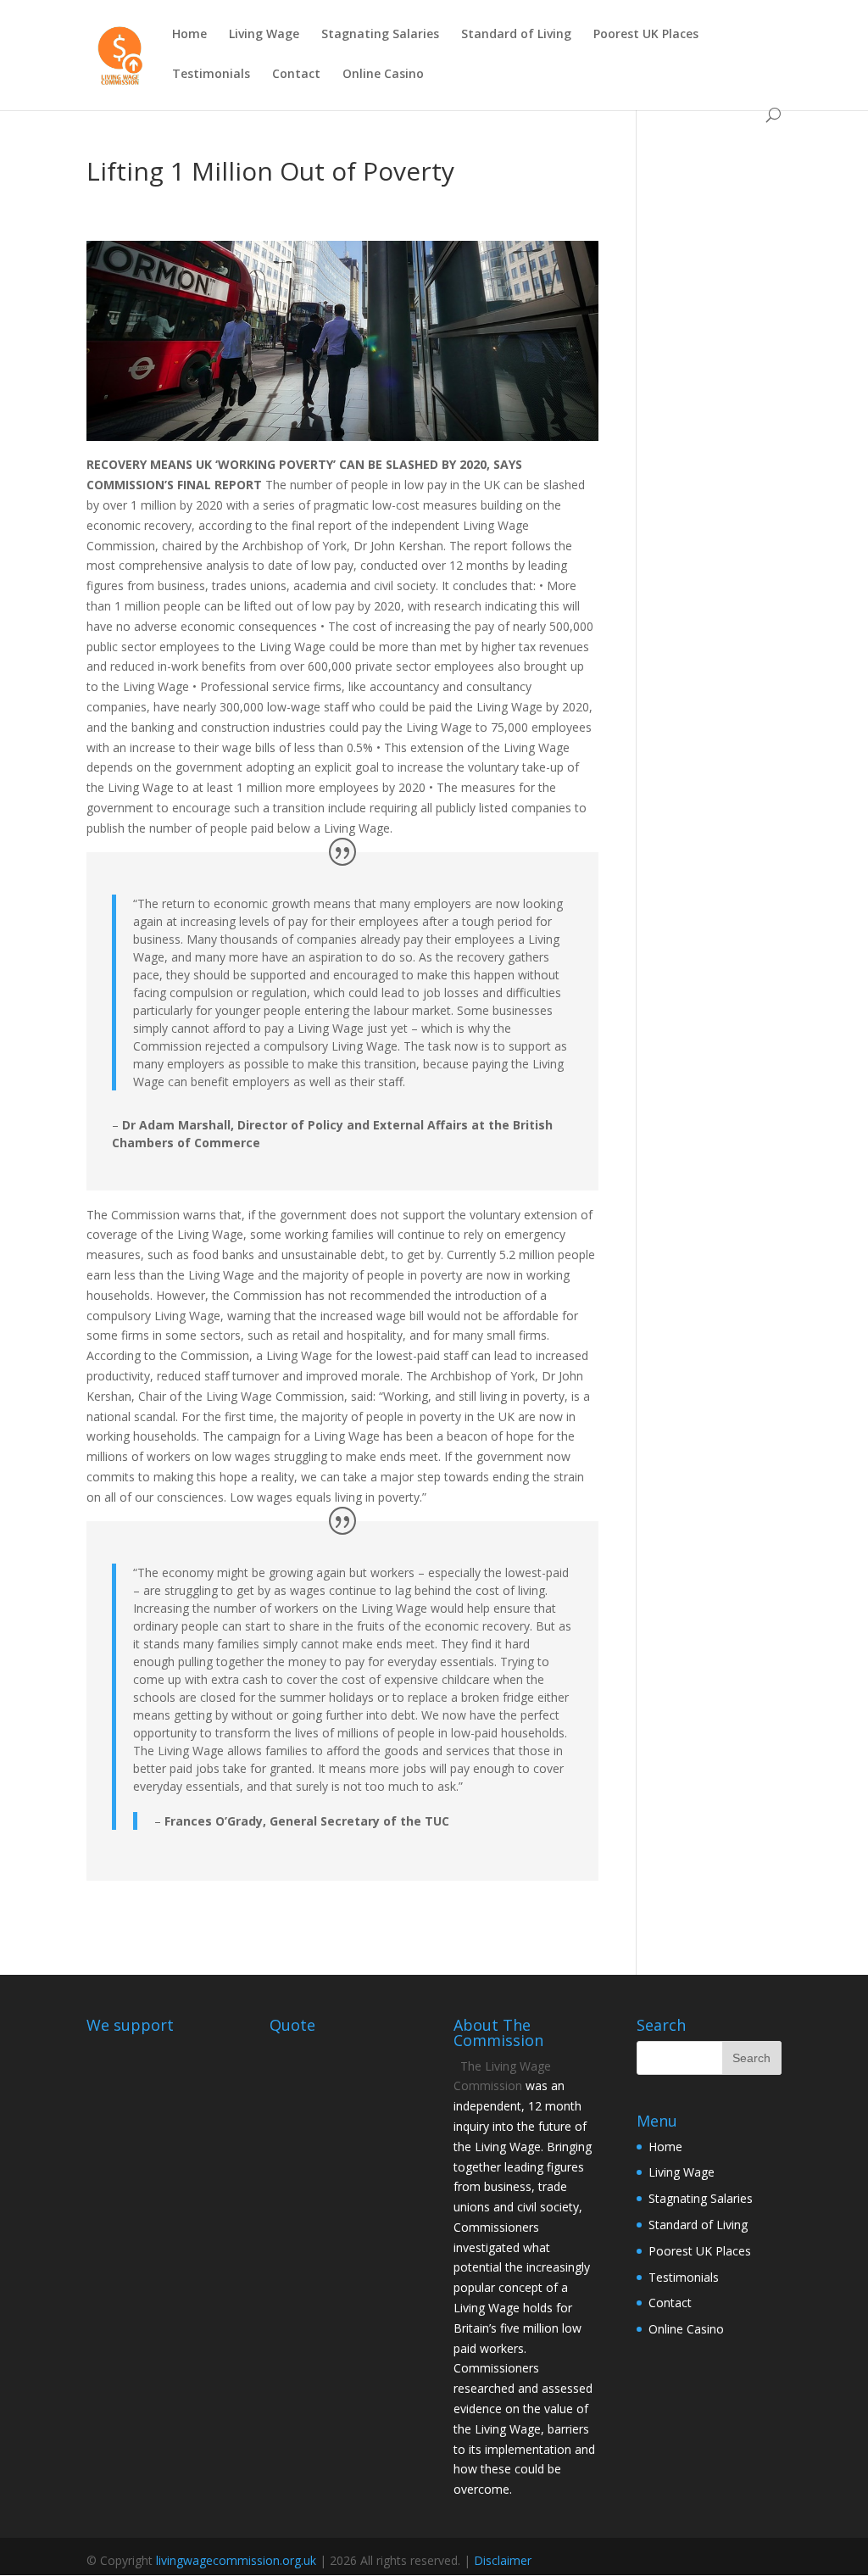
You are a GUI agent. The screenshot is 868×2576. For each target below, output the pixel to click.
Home (189, 35)
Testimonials (211, 75)
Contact (296, 75)
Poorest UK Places (646, 35)
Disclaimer (503, 2560)
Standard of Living (516, 35)
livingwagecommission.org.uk (236, 2560)
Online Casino (383, 75)
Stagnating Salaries (380, 35)
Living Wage (264, 35)
